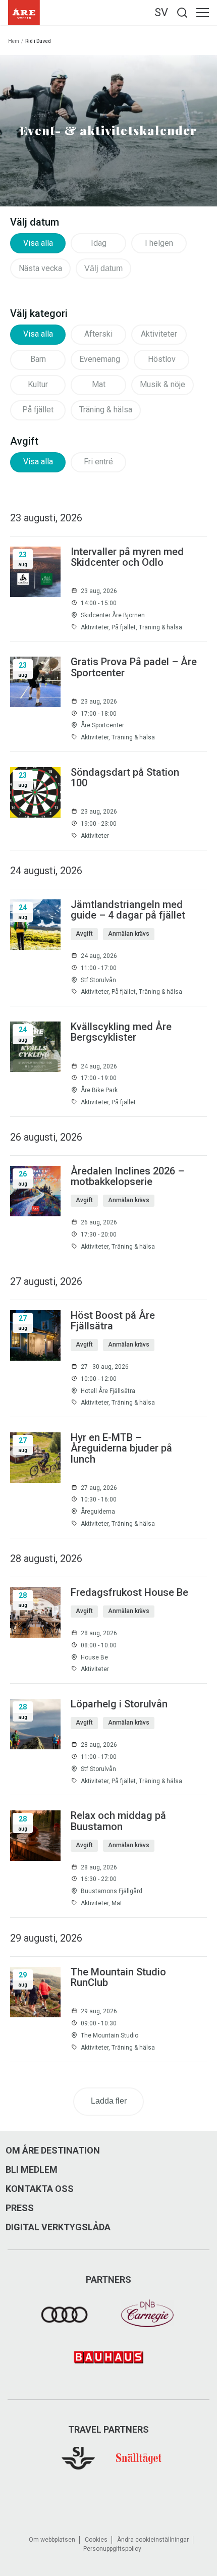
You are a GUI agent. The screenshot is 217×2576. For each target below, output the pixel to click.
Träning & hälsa (106, 410)
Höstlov (162, 359)
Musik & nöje (162, 384)
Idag (99, 243)
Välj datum (103, 268)
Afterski (98, 334)
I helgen (159, 243)
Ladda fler (109, 2101)
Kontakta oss (40, 2189)
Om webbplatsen (52, 2540)
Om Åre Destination (53, 2151)
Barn (38, 359)
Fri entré (98, 462)
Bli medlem (32, 2170)
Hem (14, 41)
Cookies (96, 2540)
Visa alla (38, 243)
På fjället (38, 410)
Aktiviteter (159, 334)
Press (20, 2208)
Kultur (38, 384)
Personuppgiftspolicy (112, 2549)
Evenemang (100, 359)
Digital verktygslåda (58, 2227)
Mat (99, 384)
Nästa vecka (40, 268)
